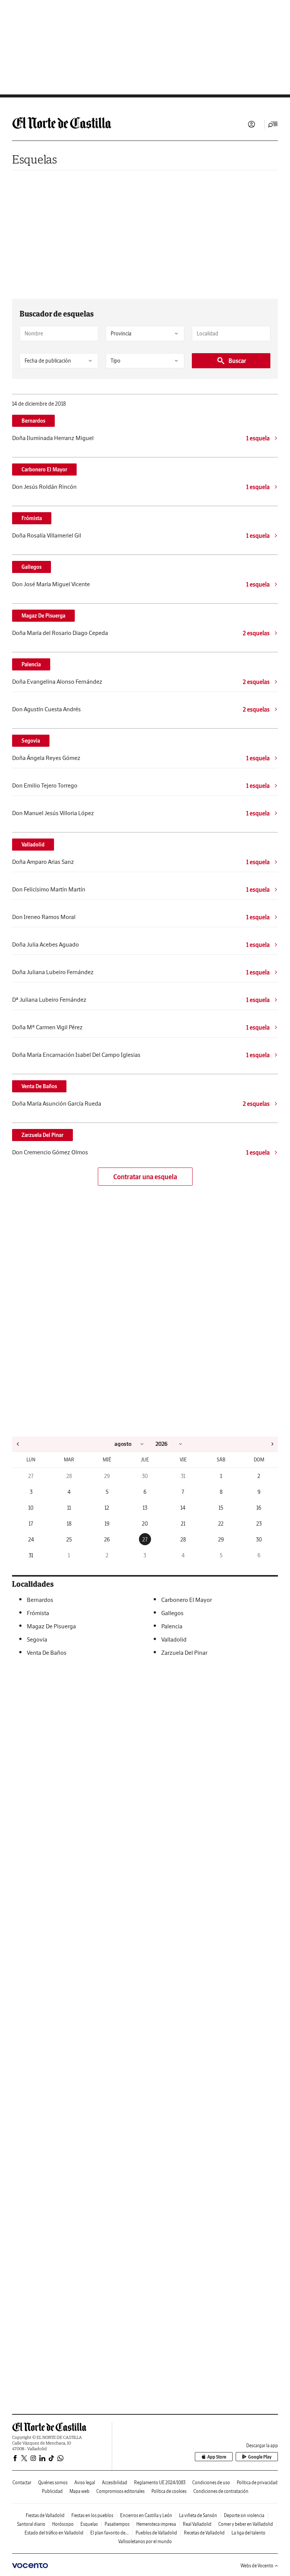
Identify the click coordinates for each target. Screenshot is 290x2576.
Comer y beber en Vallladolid (246, 2524)
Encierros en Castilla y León (146, 2515)
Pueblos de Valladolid (156, 2533)
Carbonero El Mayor (44, 469)
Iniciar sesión (251, 124)
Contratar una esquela (145, 1177)
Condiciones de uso (211, 2483)
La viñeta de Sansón (198, 2515)
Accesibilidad (115, 2483)
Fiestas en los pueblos (92, 2515)
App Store (217, 2457)
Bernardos (33, 421)
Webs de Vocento (257, 2566)
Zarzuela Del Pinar (42, 1135)
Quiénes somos (53, 2483)
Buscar (237, 361)
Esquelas (35, 159)
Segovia (31, 741)
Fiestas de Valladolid (45, 2515)
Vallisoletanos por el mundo (145, 2541)
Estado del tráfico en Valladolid (54, 2533)
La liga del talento (248, 2533)
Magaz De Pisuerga (43, 616)
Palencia (31, 664)
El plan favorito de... (110, 2533)
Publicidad (52, 2491)
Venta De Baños (39, 1086)
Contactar (22, 2483)
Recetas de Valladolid (204, 2533)
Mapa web (79, 2491)
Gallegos (32, 567)
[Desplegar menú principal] (273, 124)
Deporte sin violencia (244, 2515)
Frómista (32, 518)
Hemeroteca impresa (156, 2524)
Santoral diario (31, 2524)
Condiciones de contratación (221, 2491)
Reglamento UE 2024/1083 (160, 2483)
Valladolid (33, 845)
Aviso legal (85, 2483)
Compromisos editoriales (120, 2491)
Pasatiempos (117, 2524)
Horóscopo (63, 2524)
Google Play (260, 2457)
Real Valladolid (197, 2524)
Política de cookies (169, 2491)
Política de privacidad (257, 2483)
